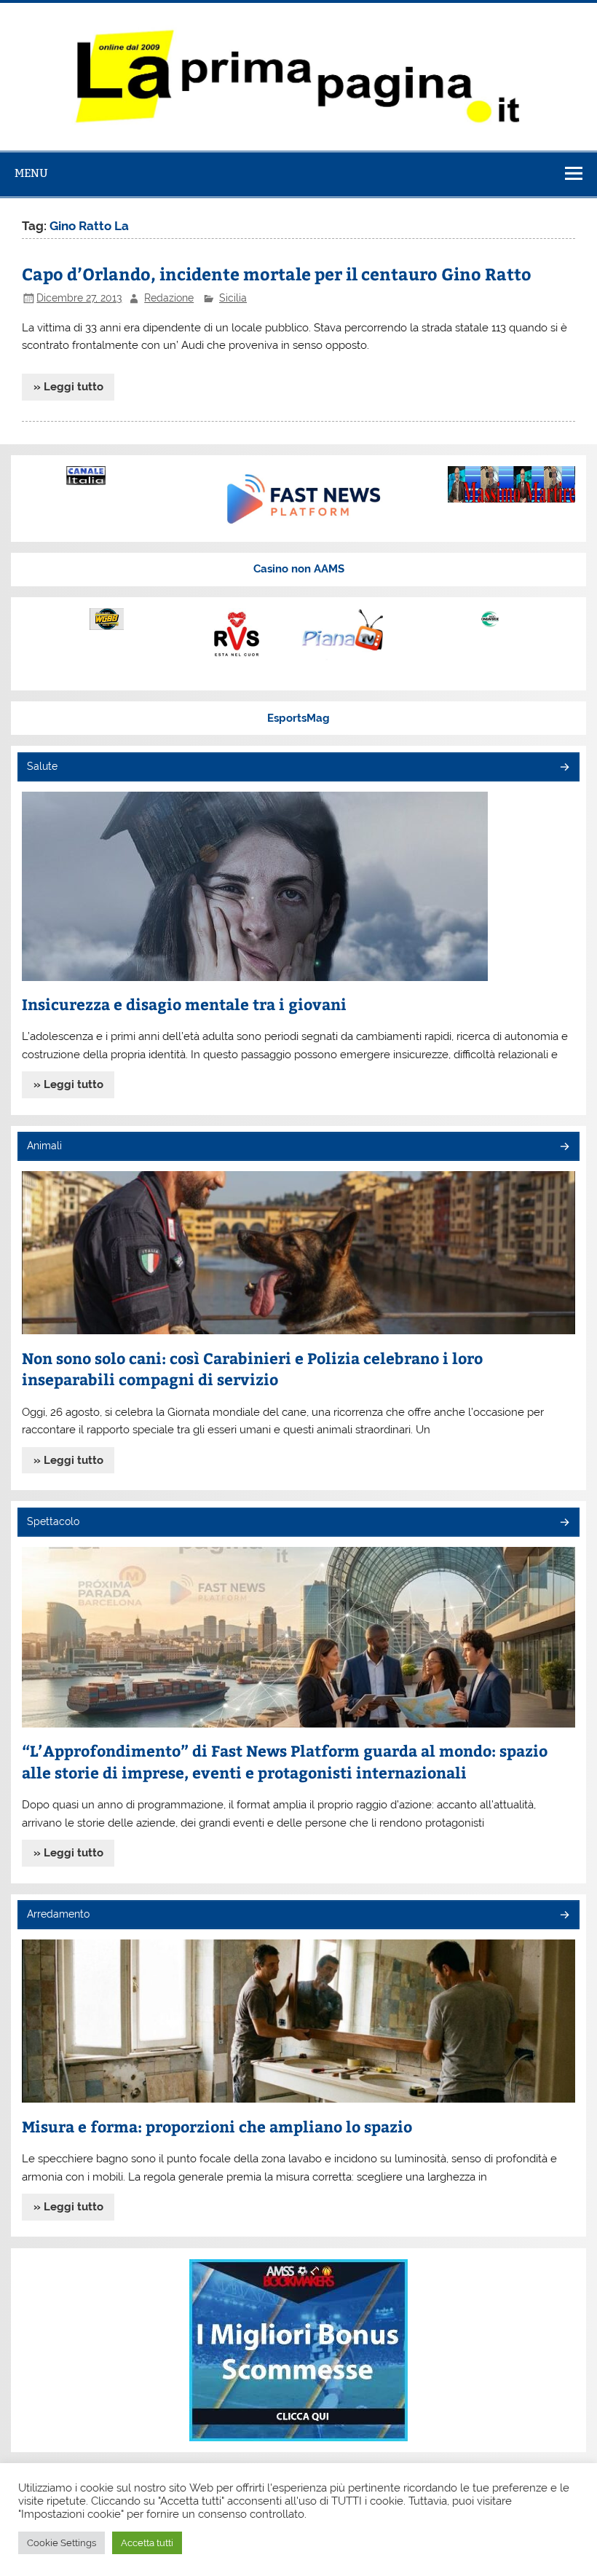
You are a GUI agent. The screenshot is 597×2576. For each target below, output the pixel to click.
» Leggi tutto (68, 387)
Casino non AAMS (299, 569)
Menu (31, 173)
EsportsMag (298, 718)
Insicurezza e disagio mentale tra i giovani (184, 1004)
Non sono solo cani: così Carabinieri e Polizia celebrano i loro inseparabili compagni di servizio (252, 1369)
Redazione (169, 298)
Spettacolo (53, 1521)
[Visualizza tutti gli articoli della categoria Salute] (564, 768)
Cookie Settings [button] (62, 2543)
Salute (42, 766)
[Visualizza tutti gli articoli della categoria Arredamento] (564, 1916)
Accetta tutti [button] (147, 2543)
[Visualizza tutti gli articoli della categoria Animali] (564, 1147)
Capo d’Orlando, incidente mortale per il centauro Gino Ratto (277, 273)
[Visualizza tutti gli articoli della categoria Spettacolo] (564, 1523)
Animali (44, 1146)
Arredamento (58, 1914)
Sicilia (233, 298)
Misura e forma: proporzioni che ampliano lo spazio (217, 2126)
